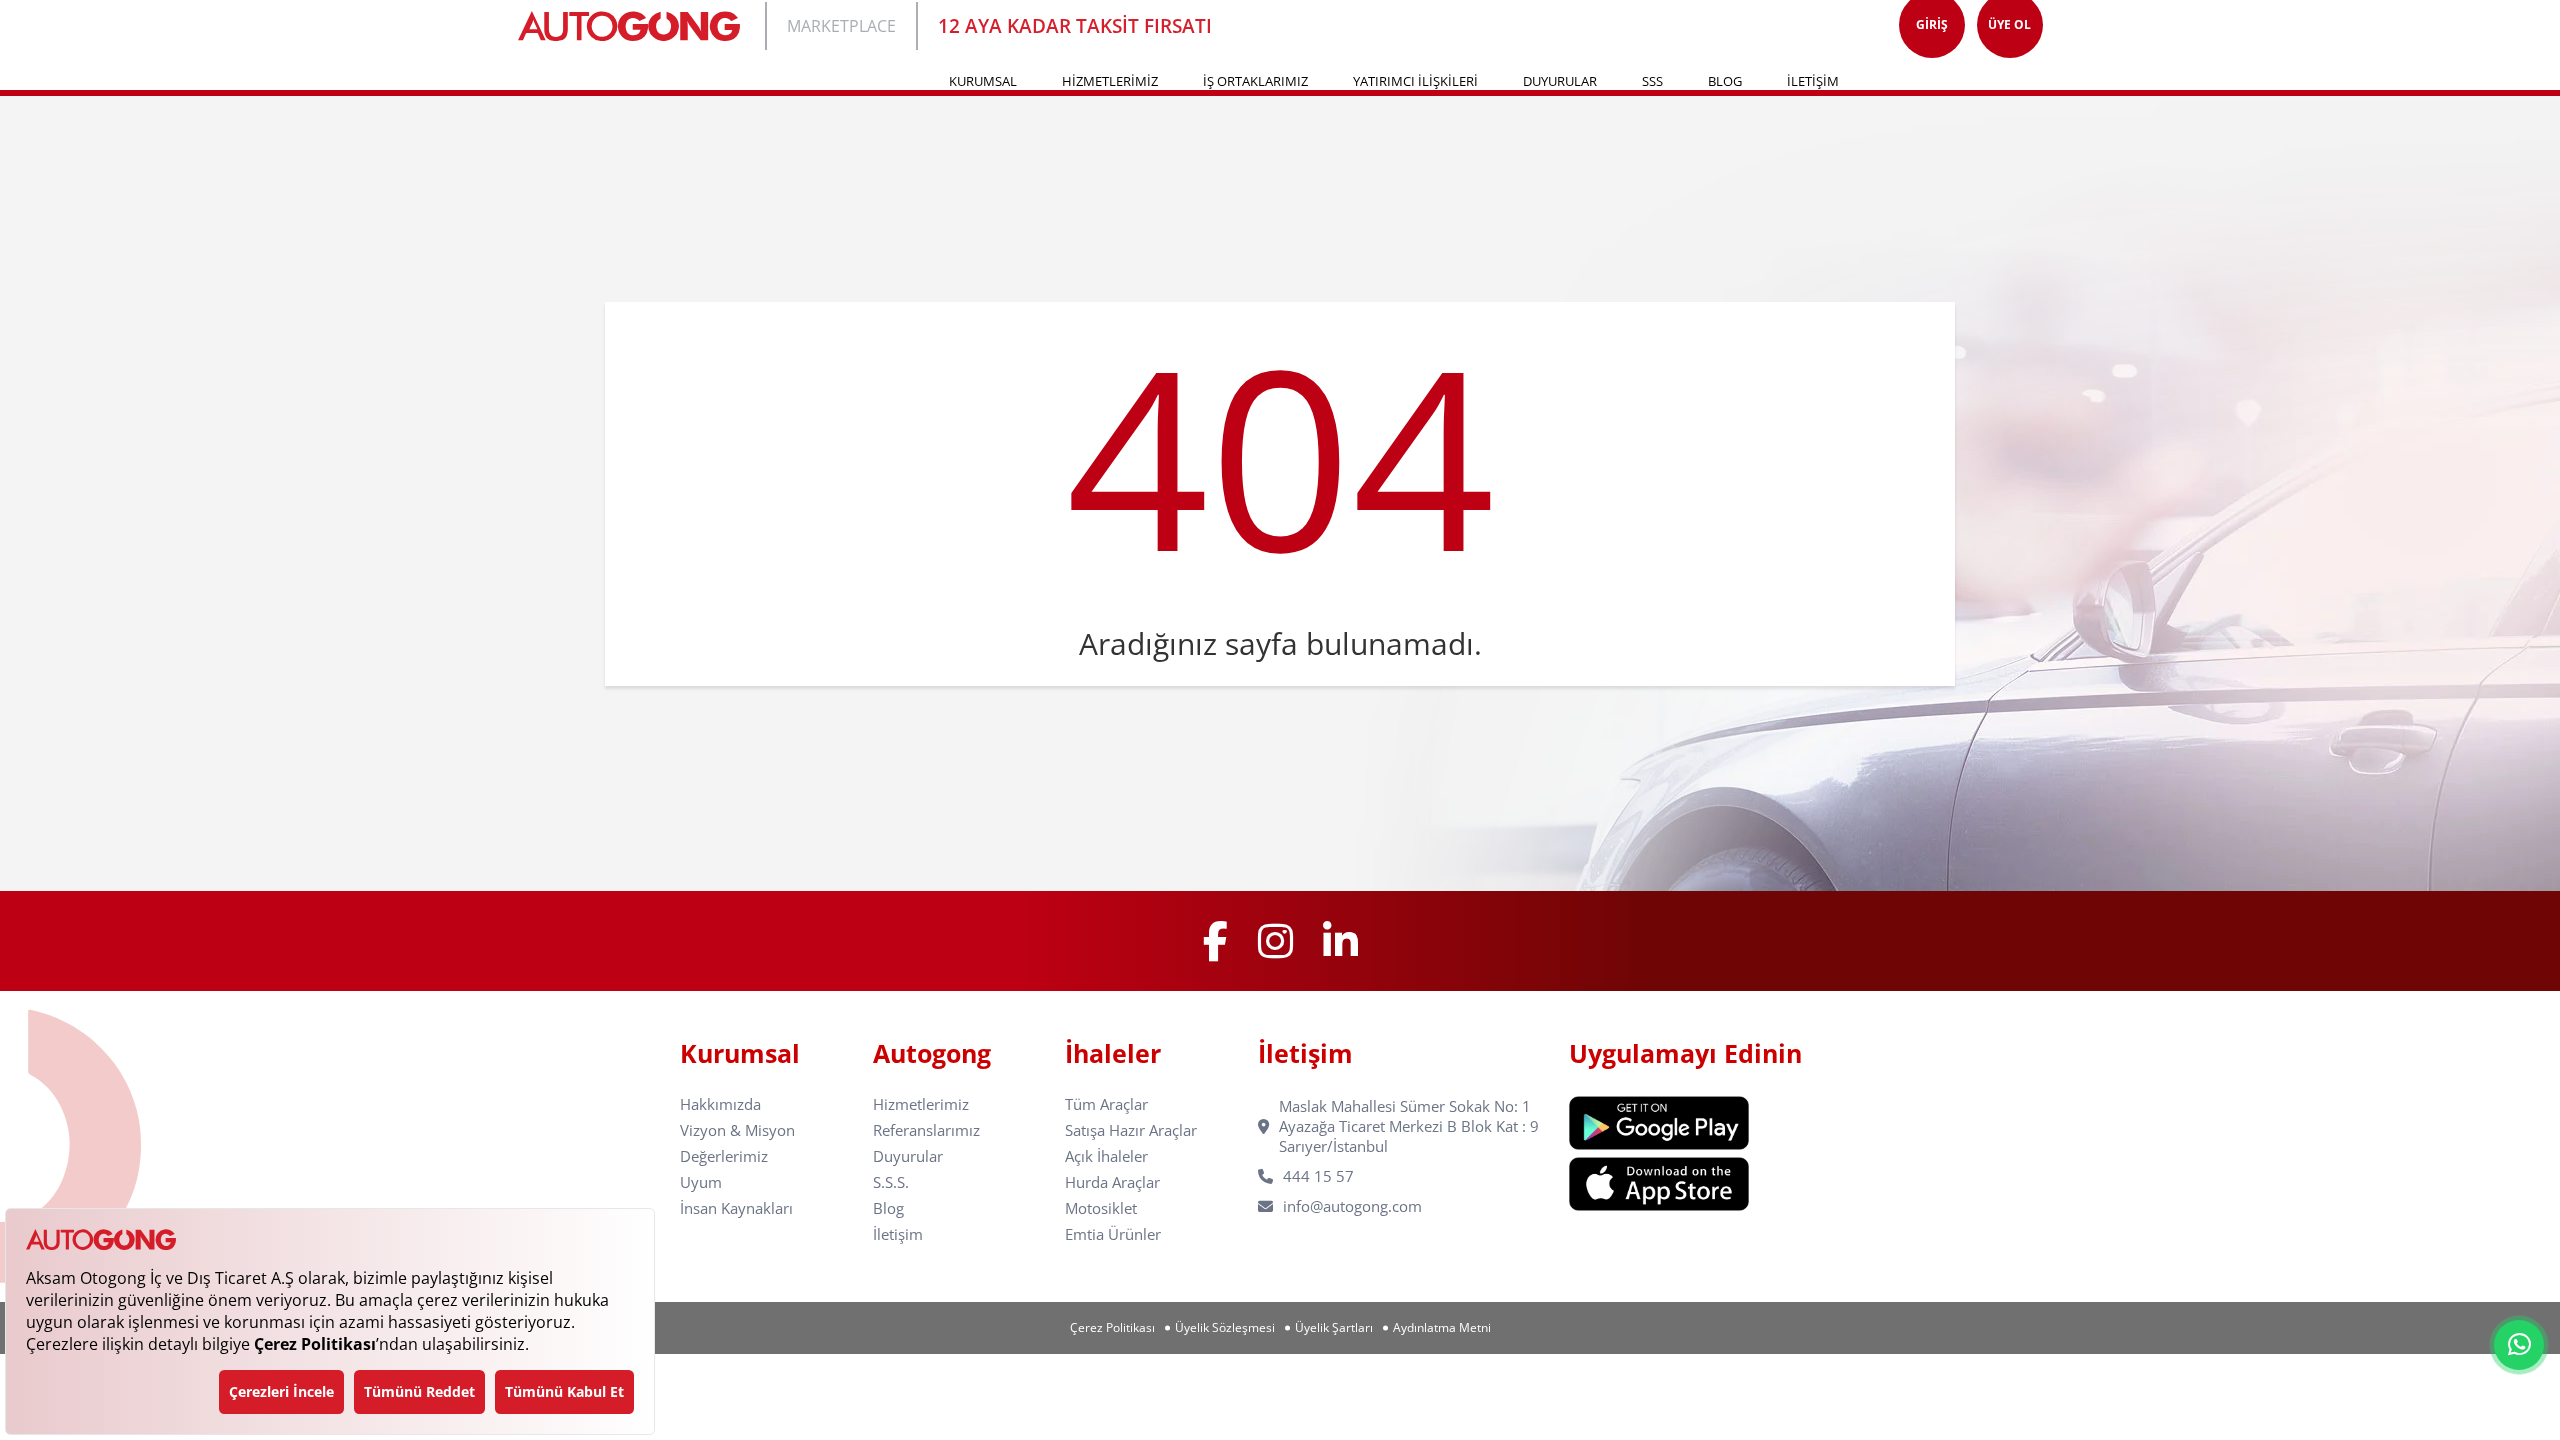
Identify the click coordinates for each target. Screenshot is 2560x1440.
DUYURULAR (1560, 81)
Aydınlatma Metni (1442, 1328)
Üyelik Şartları (1334, 1328)
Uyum (701, 1182)
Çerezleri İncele (281, 1391)
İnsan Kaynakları (736, 1208)
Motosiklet (1101, 1208)
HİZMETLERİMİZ (1110, 81)
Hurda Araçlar (1112, 1182)
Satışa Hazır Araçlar (1131, 1130)
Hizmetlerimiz (921, 1104)
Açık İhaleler (1106, 1156)
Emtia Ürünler (1113, 1234)
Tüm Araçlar (1106, 1104)
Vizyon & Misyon (737, 1130)
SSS (1652, 81)
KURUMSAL (983, 81)
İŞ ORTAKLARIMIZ (1255, 81)
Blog (888, 1208)
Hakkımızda (720, 1104)
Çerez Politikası (1112, 1328)
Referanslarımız (926, 1130)
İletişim (898, 1234)
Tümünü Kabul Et (564, 1391)
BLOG (1725, 81)
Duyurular (908, 1156)
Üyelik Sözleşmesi (1225, 1328)
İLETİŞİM (1813, 81)
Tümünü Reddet (419, 1391)
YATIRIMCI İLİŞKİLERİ (1415, 81)
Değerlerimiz (724, 1156)
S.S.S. (891, 1182)
